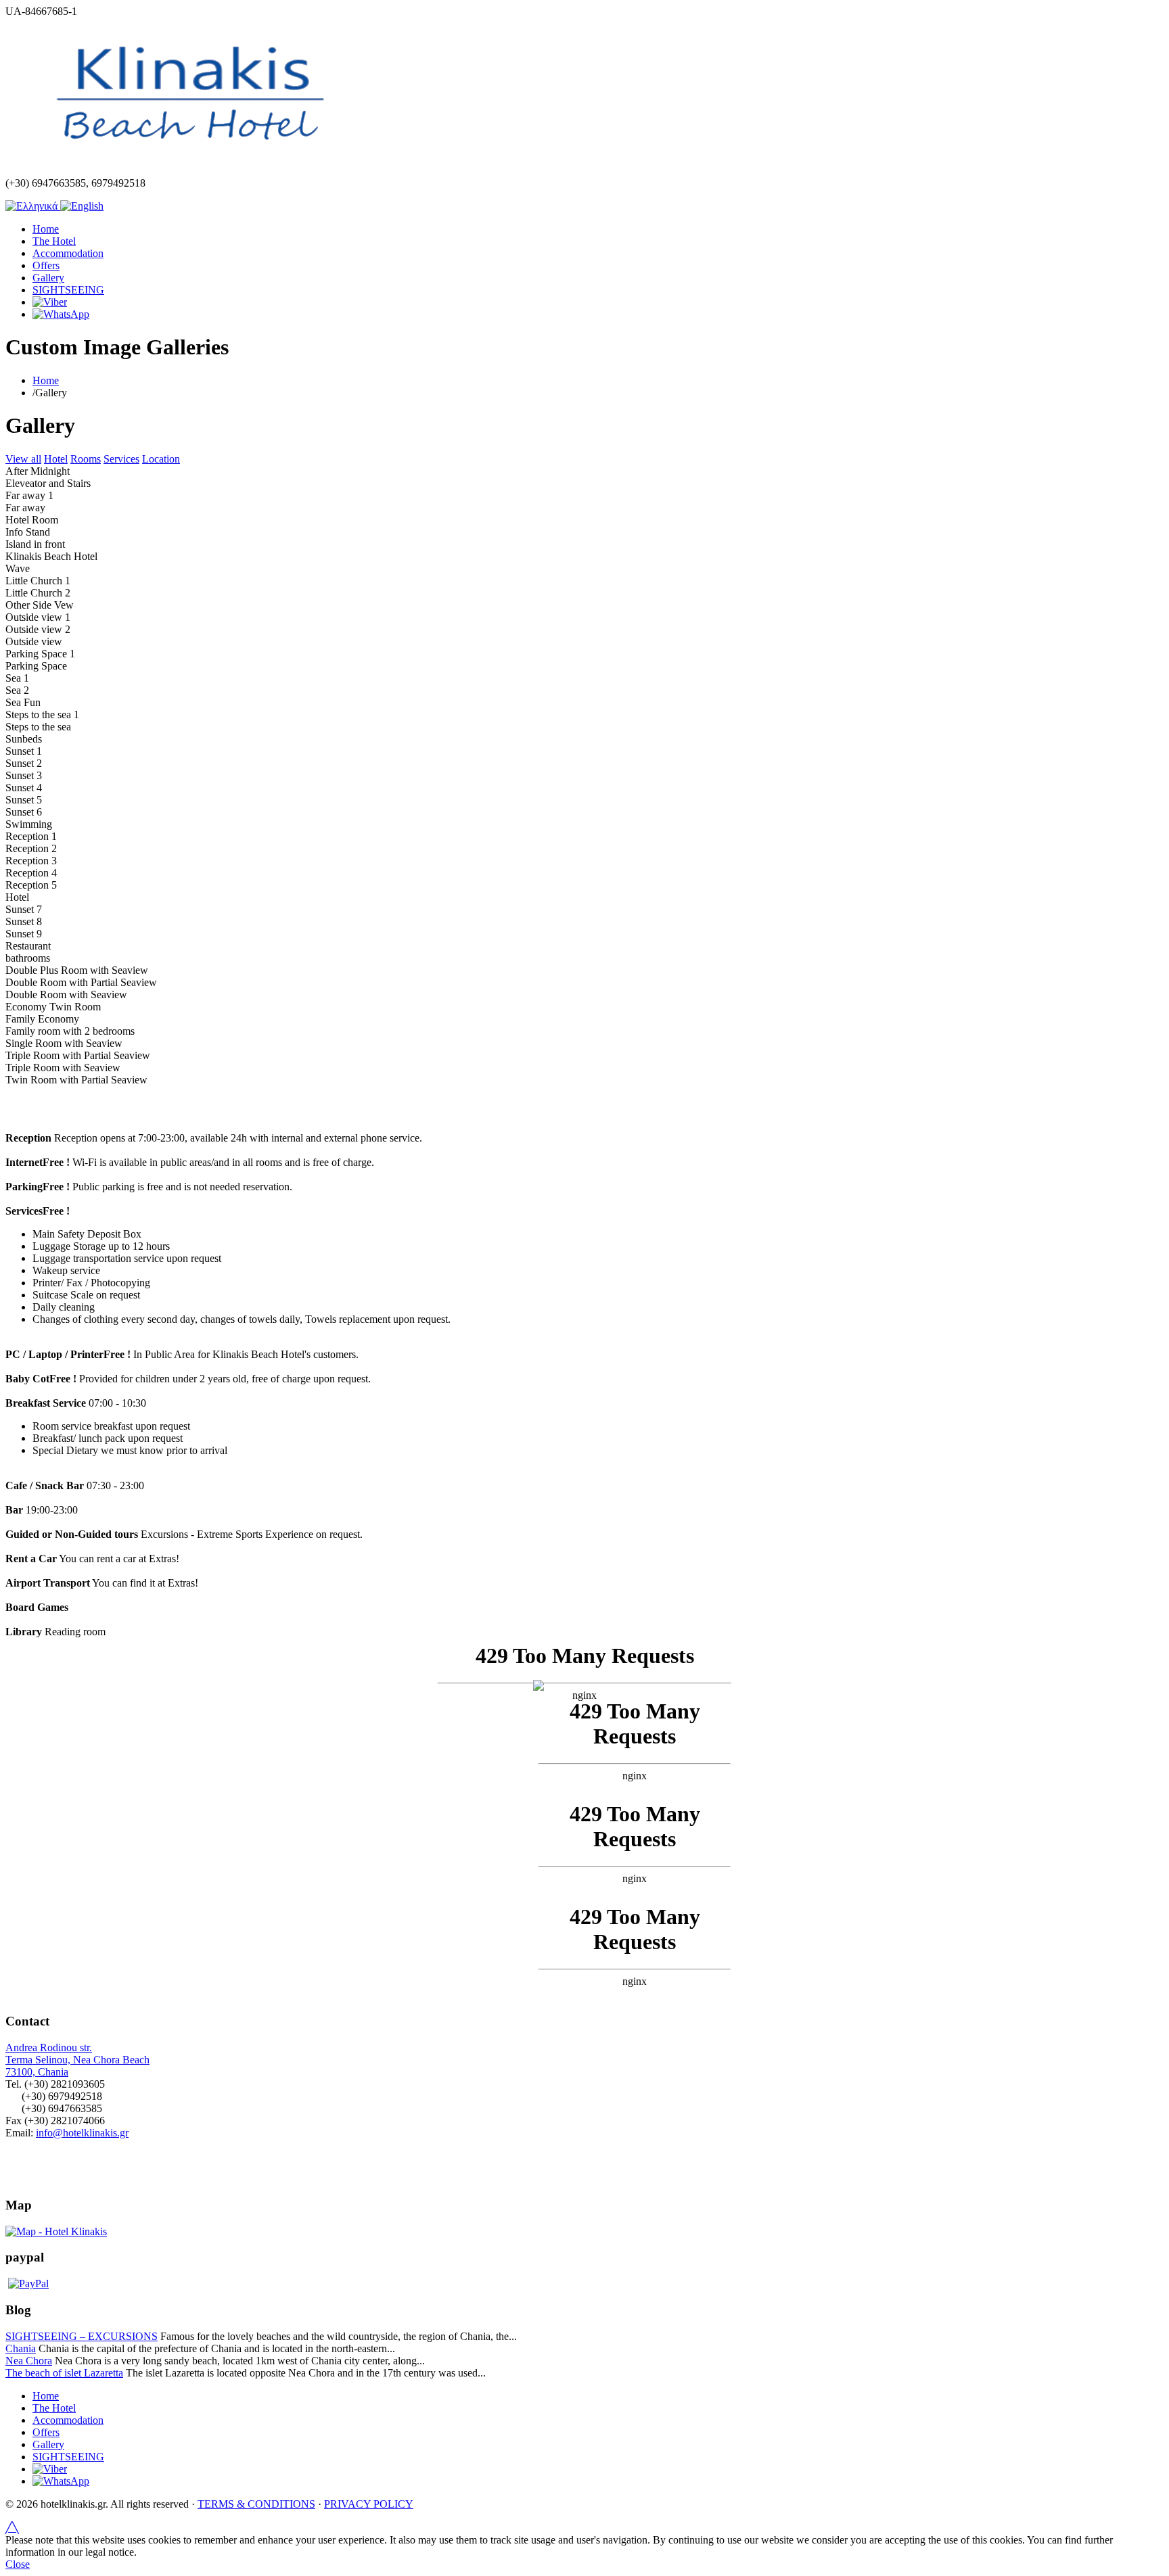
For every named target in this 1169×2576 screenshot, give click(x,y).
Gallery (48, 278)
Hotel (56, 459)
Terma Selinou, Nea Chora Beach (77, 2060)
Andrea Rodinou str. (49, 2047)
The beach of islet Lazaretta (64, 2373)
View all (23, 459)
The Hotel (54, 241)
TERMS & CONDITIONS (256, 2504)
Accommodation (68, 253)
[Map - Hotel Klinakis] (56, 2231)
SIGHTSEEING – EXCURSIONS (82, 2336)
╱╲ (12, 2528)
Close (18, 2564)
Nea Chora (29, 2361)
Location (161, 459)
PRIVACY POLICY (369, 2504)
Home (46, 229)
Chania (21, 2348)
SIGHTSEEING (68, 290)
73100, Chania (37, 2072)
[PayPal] (28, 2284)
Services (121, 459)
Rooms (86, 459)
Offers (46, 265)
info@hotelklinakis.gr (82, 2133)
